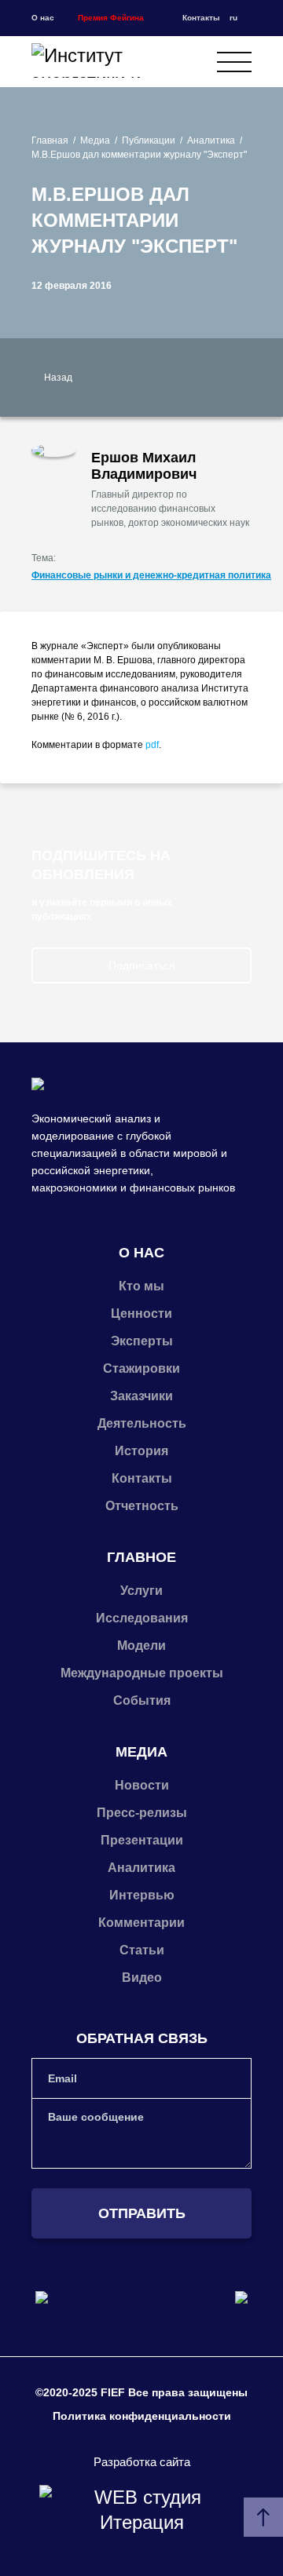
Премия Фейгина (111, 18)
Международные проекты (142, 1673)
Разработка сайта (142, 2462)
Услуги (141, 1591)
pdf (152, 745)
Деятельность (142, 1423)
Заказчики (141, 1396)
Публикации (149, 140)
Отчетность (142, 1506)
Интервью (142, 1895)
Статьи (142, 1950)
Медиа (95, 140)
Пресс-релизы (142, 1813)
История (141, 1451)
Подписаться (142, 965)
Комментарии (141, 1923)
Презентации (142, 1840)
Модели (141, 1646)
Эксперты (142, 1341)
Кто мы (141, 1286)
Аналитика (211, 140)
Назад (58, 378)
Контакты (201, 18)
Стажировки (141, 1368)
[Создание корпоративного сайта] (141, 2510)
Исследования (142, 1618)
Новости (142, 1785)
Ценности (141, 1314)
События (142, 1700)
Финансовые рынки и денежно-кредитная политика (151, 575)
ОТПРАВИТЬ (142, 2213)
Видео (142, 1978)
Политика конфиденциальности (142, 2416)
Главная (50, 140)
